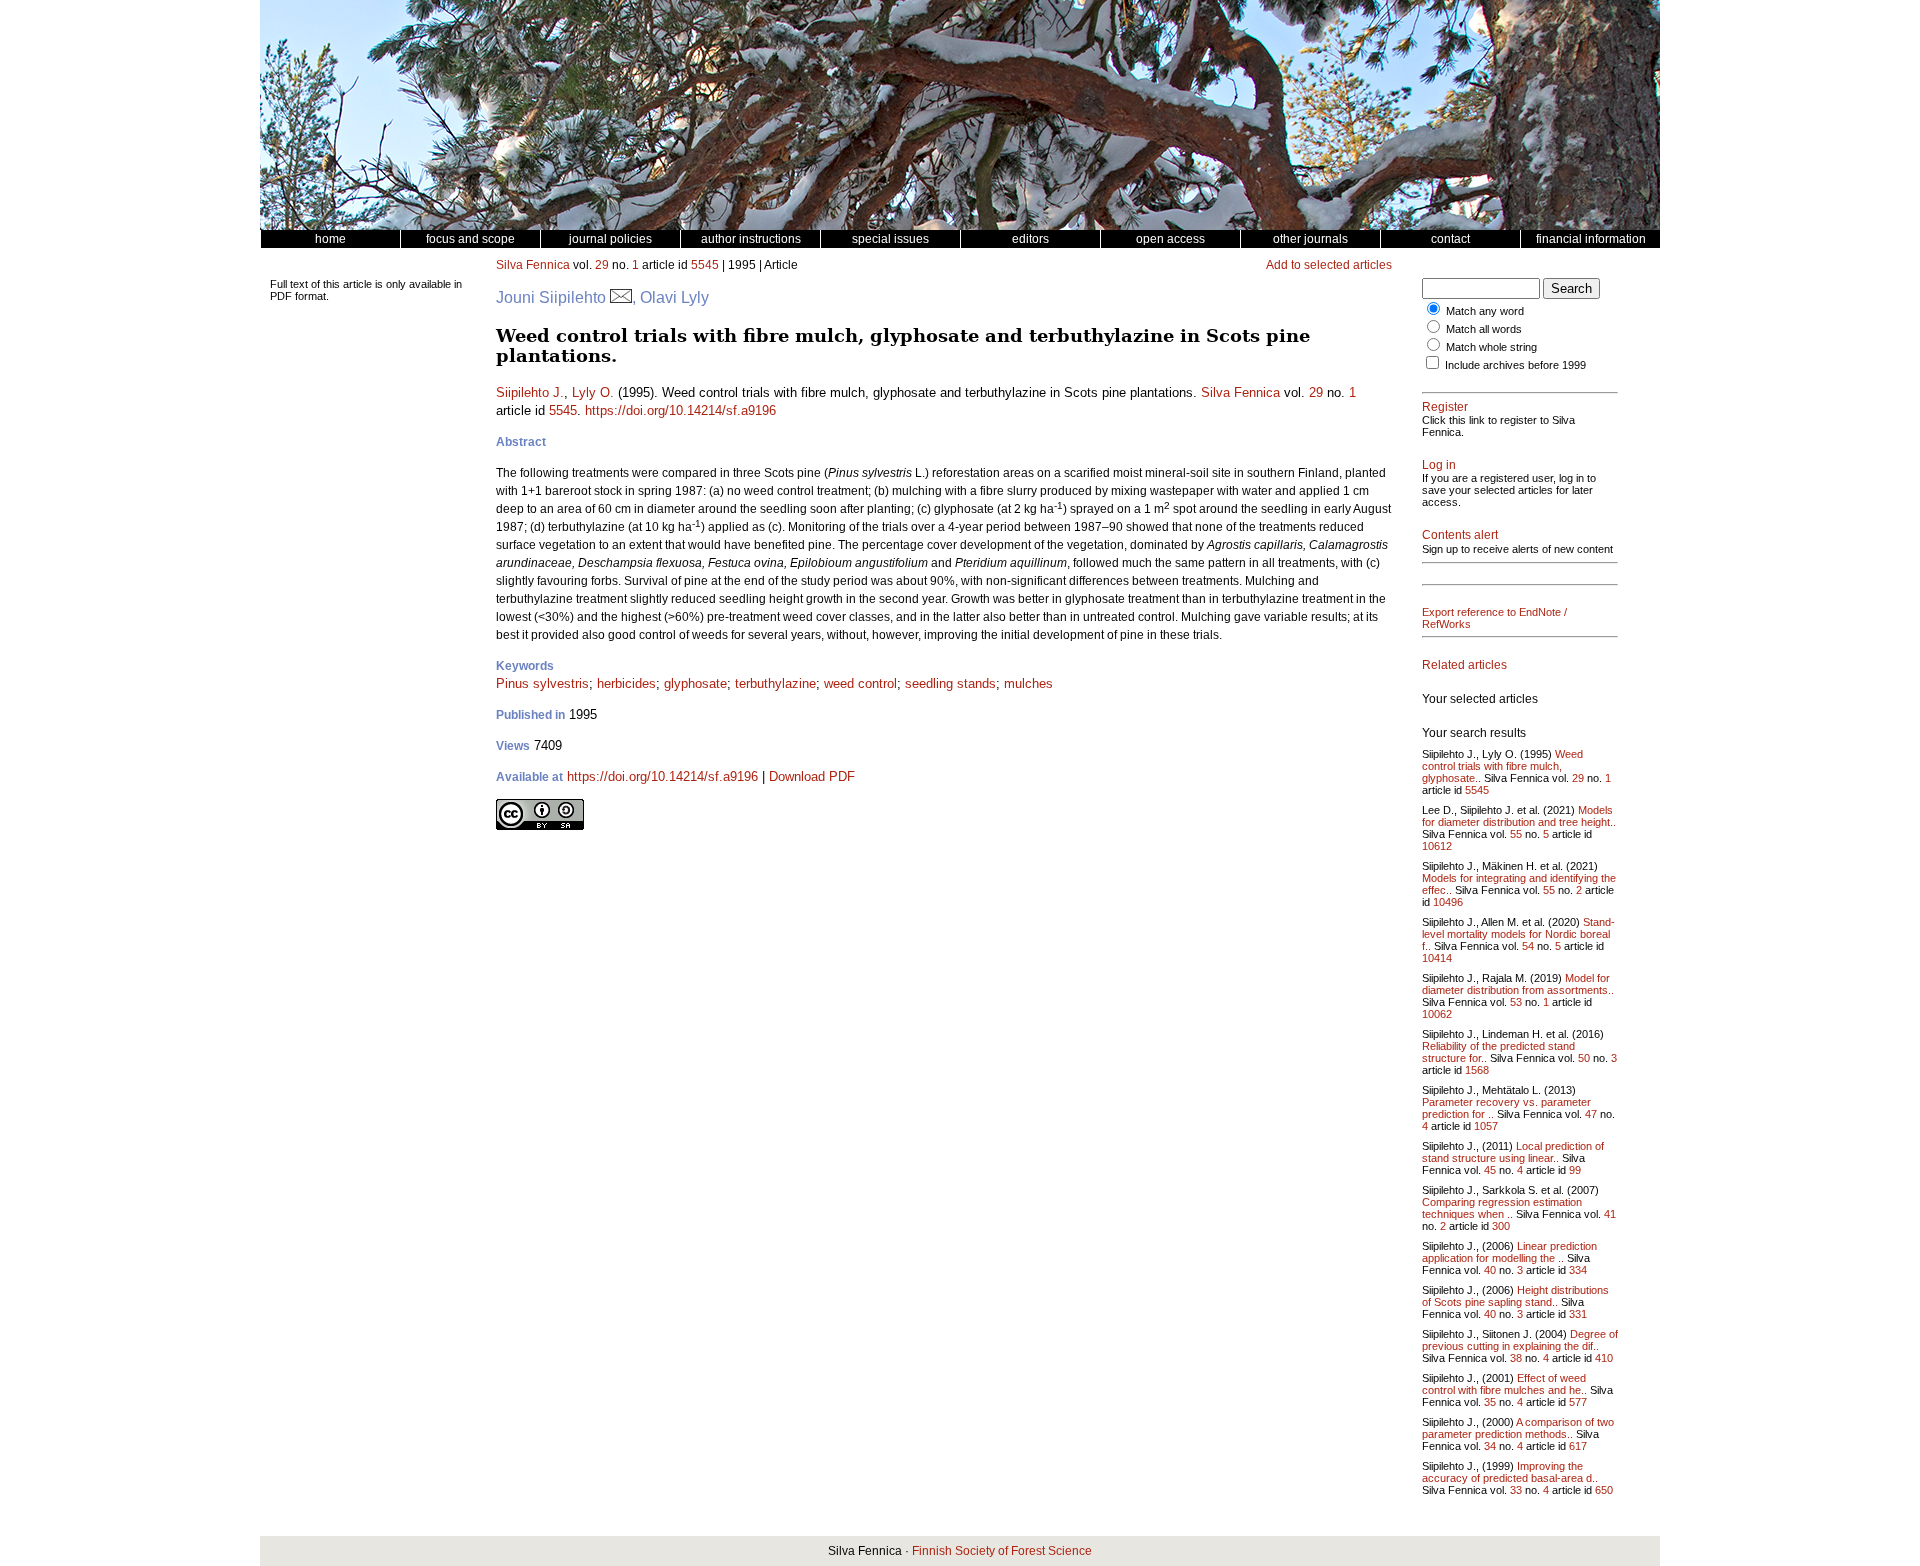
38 (1516, 1358)
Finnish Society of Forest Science (1002, 1551)
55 (1516, 834)
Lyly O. (593, 392)
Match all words (1484, 329)
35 (1490, 1402)
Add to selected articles (1329, 265)
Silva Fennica (533, 265)
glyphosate (695, 683)
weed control (860, 683)
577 (1578, 1402)
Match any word (1485, 311)
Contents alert (1460, 535)
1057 (1486, 1126)
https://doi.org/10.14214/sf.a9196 (680, 410)
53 (1516, 1002)
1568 (1477, 1070)
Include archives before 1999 (1515, 365)
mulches (1028, 683)
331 (1578, 1314)
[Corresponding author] (621, 297)
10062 (1437, 1014)
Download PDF (812, 776)
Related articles (1464, 665)
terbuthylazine (775, 683)
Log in (1439, 465)
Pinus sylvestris (542, 683)
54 (1528, 946)
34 (1490, 1446)
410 (1604, 1358)
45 (1490, 1170)
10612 (1437, 846)
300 (1501, 1226)
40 (1490, 1270)
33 (1516, 1490)
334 (1578, 1270)
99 (1575, 1170)
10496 (1448, 902)
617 (1578, 1446)
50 (1584, 1058)
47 (1591, 1114)
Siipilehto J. (530, 392)
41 (1610, 1214)
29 (602, 265)
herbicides (626, 683)
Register (1445, 407)
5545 (705, 265)
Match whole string (1491, 347)
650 (1604, 1490)
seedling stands (950, 683)
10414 (1437, 958)
